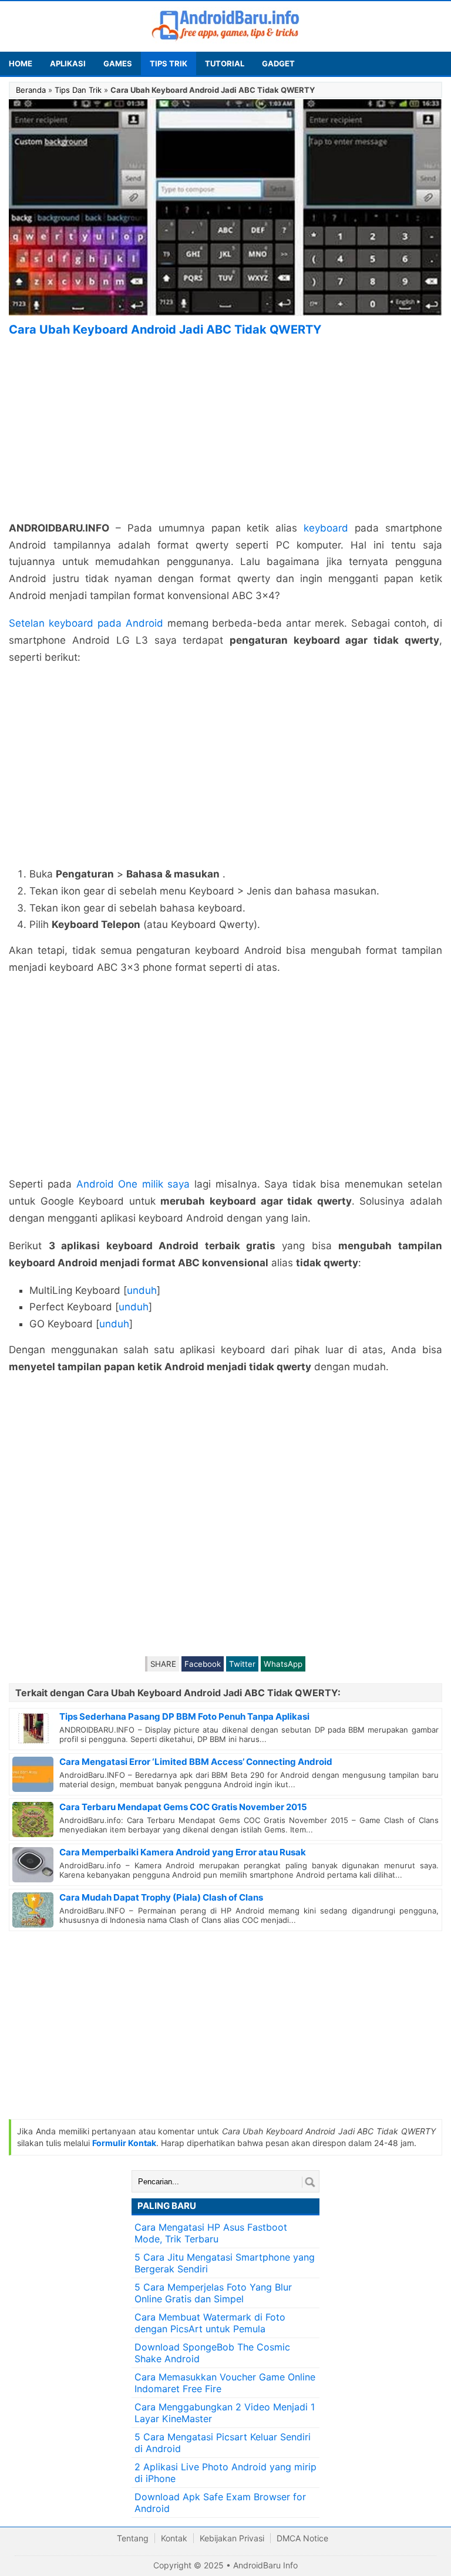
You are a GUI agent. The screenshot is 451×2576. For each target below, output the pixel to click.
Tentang (133, 2538)
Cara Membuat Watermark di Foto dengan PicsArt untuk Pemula (210, 2323)
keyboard (326, 528)
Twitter (242, 1664)
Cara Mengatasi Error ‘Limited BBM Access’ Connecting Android (196, 1762)
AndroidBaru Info (265, 2565)
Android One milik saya (133, 1184)
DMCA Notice (302, 2538)
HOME (21, 63)
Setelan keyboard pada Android (86, 623)
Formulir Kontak (124, 2143)
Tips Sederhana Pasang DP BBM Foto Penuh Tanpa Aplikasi (184, 1716)
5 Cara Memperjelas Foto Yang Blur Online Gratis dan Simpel (213, 2293)
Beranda (31, 90)
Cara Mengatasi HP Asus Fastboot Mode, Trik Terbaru (211, 2233)
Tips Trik (169, 63)
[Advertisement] (225, 429)
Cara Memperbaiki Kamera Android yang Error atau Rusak (183, 1852)
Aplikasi (68, 63)
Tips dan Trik (78, 90)
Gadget (278, 63)
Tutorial (225, 63)
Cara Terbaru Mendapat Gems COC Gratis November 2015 (183, 1807)
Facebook (203, 1664)
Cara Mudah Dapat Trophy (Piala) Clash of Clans (161, 1897)
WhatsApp (283, 1664)
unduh (142, 1290)
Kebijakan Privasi (232, 2538)
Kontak (174, 2538)
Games (118, 63)
